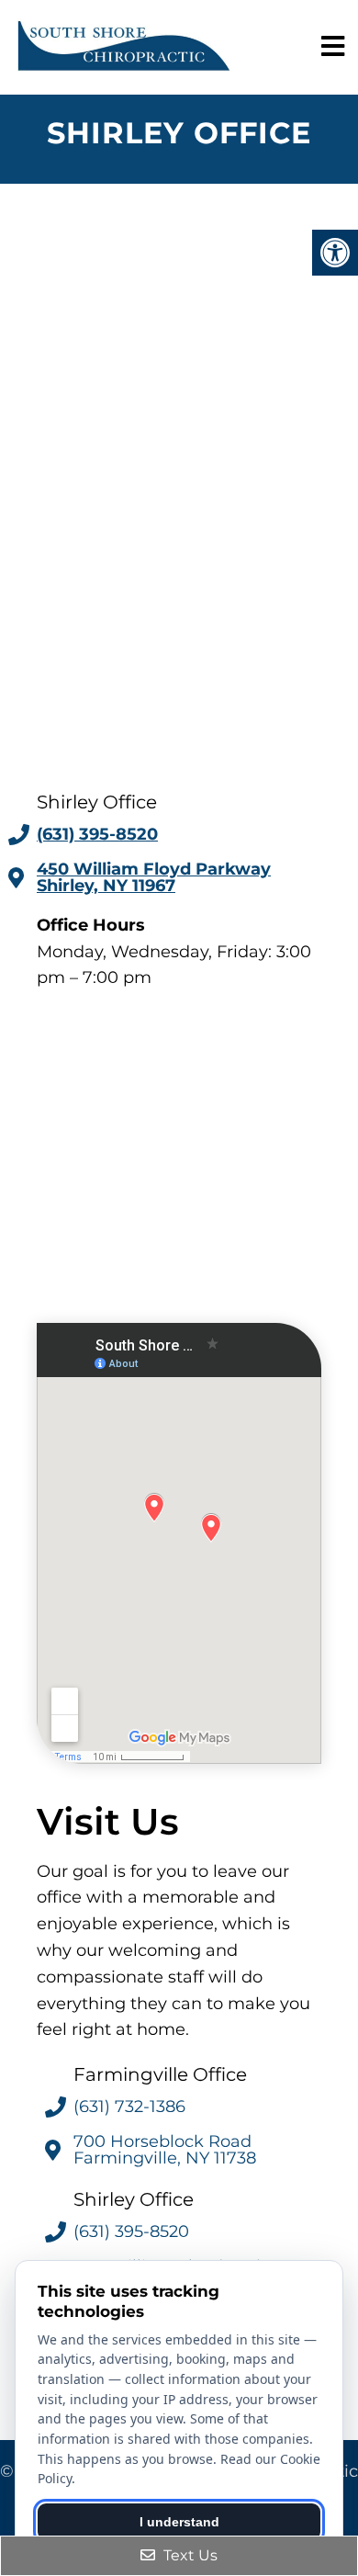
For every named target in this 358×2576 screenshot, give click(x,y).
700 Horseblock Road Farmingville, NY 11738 (165, 2150)
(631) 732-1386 (129, 2107)
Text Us (189, 2555)
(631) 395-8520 (97, 834)
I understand (179, 2522)
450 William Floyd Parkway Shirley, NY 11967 (154, 877)
